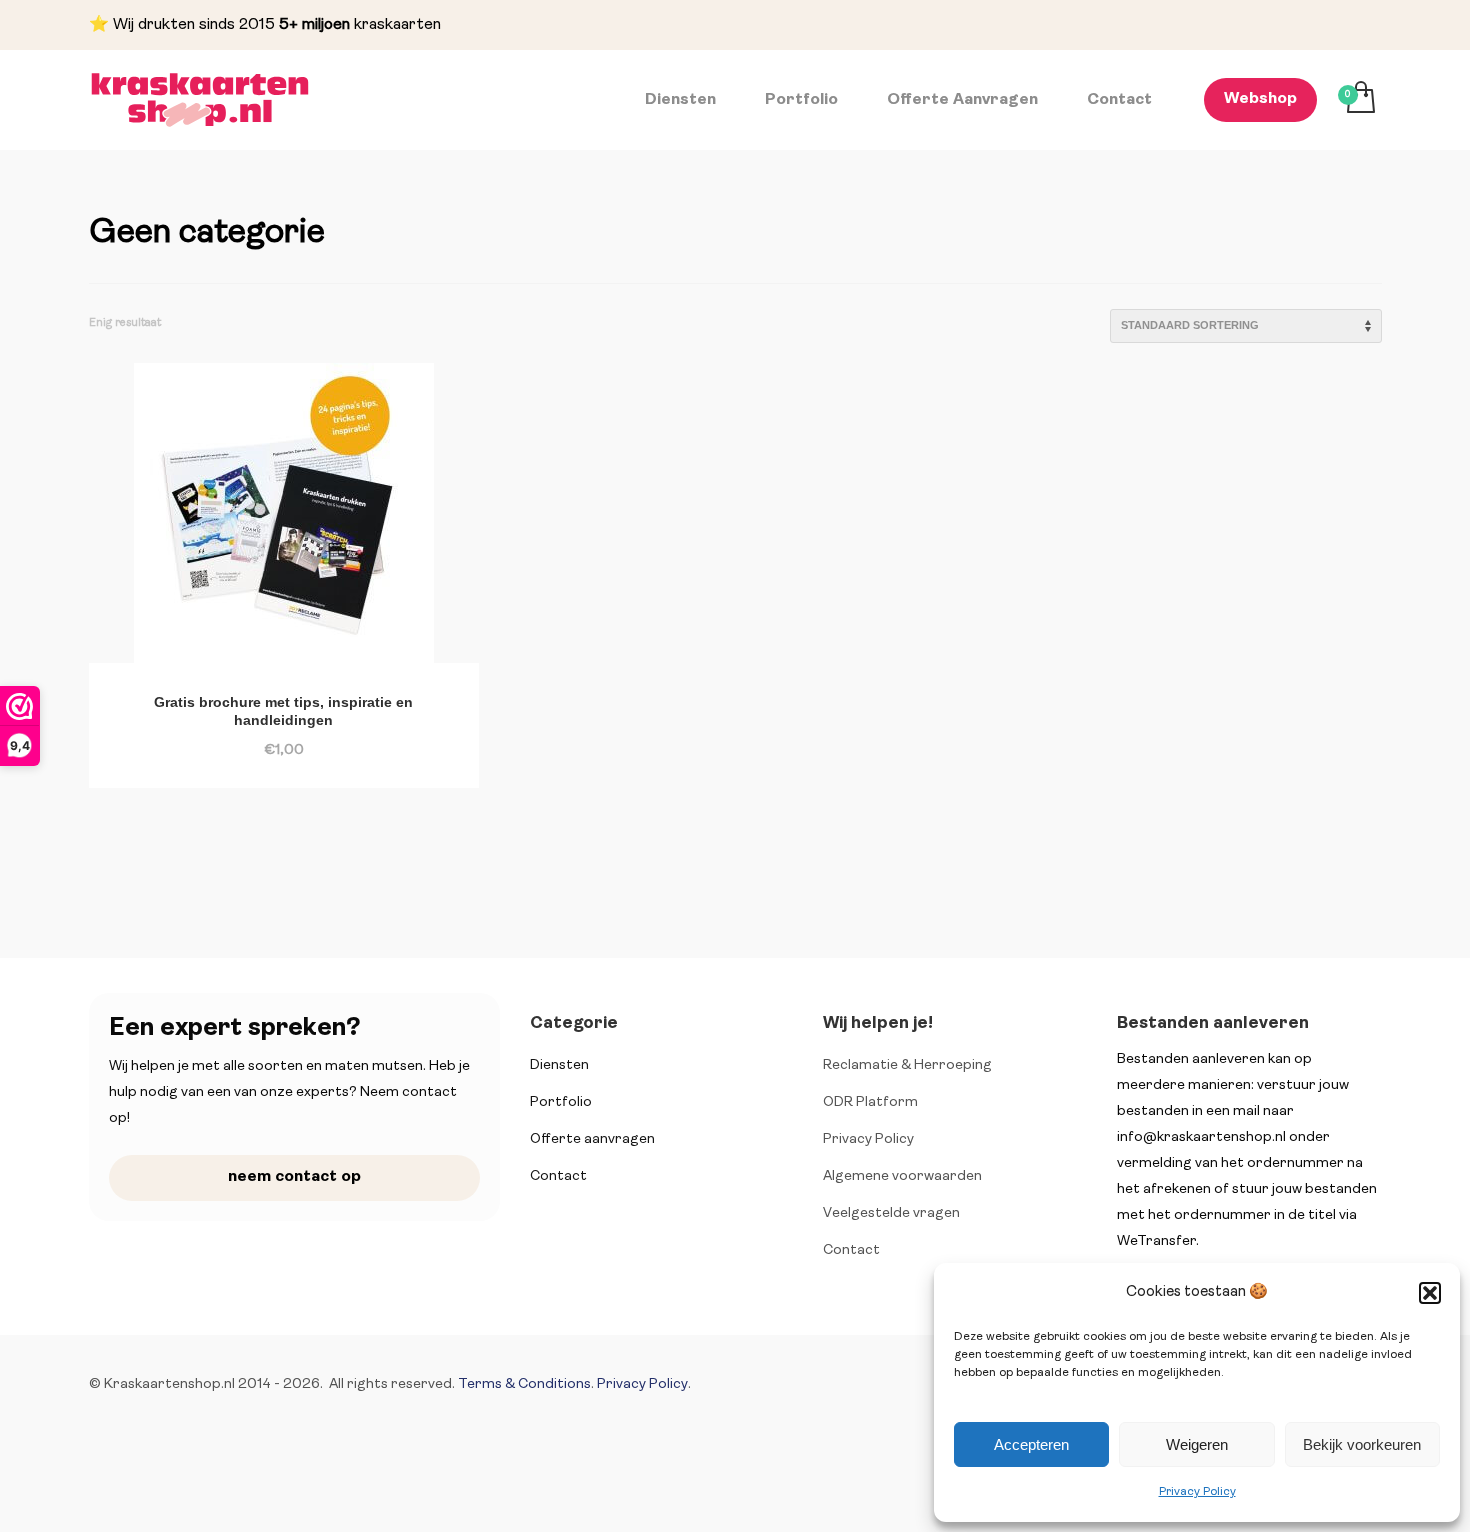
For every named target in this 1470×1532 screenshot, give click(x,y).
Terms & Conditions (524, 1384)
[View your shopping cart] (1359, 100)
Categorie (574, 1023)
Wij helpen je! (878, 1023)
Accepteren (1031, 1444)
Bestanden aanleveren (1213, 1023)
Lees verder (238, 739)
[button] (1430, 1293)
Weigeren (1197, 1444)
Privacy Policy (1197, 1492)
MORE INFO (334, 739)
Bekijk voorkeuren (1362, 1444)
